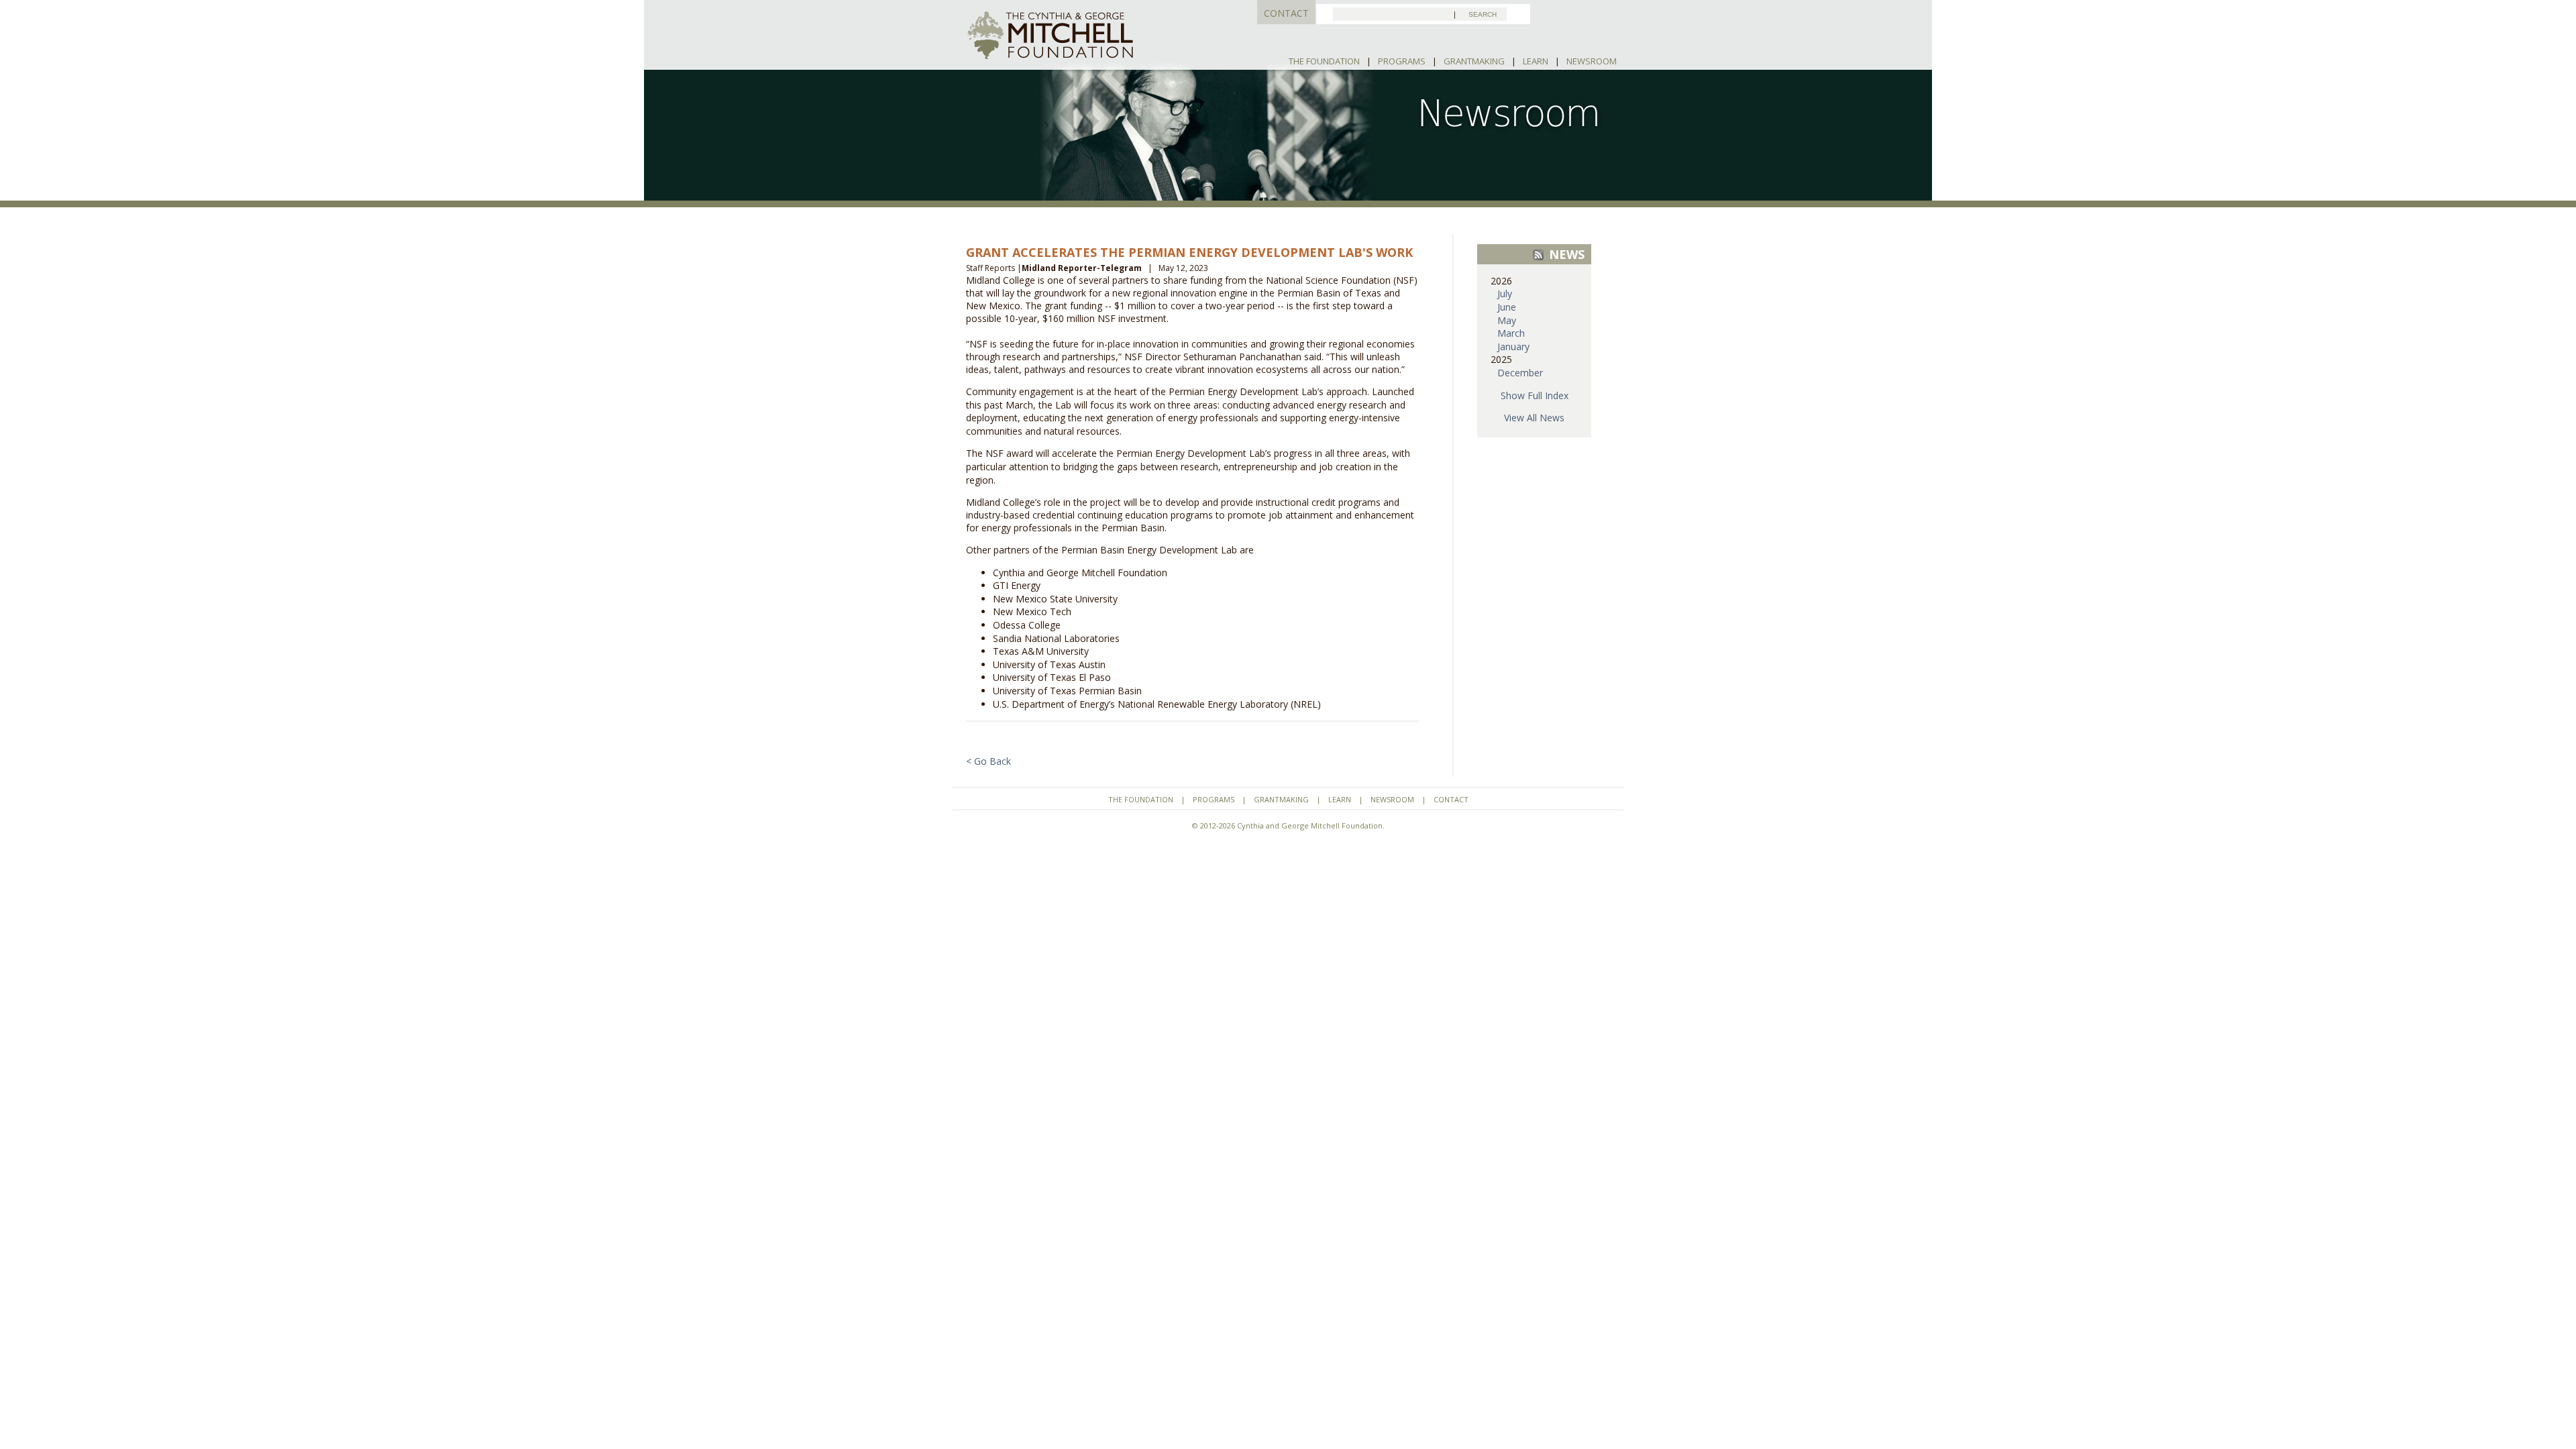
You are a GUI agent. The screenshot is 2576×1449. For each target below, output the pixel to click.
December (1520, 373)
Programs (1402, 61)
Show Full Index (1535, 395)
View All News (1534, 418)
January (1513, 346)
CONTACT (1286, 13)
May (1507, 320)
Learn (1536, 61)
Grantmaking (1474, 61)
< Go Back (988, 761)
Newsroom (1592, 61)
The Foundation (1324, 61)
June (1507, 307)
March (1511, 333)
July (1505, 293)
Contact (1451, 799)
